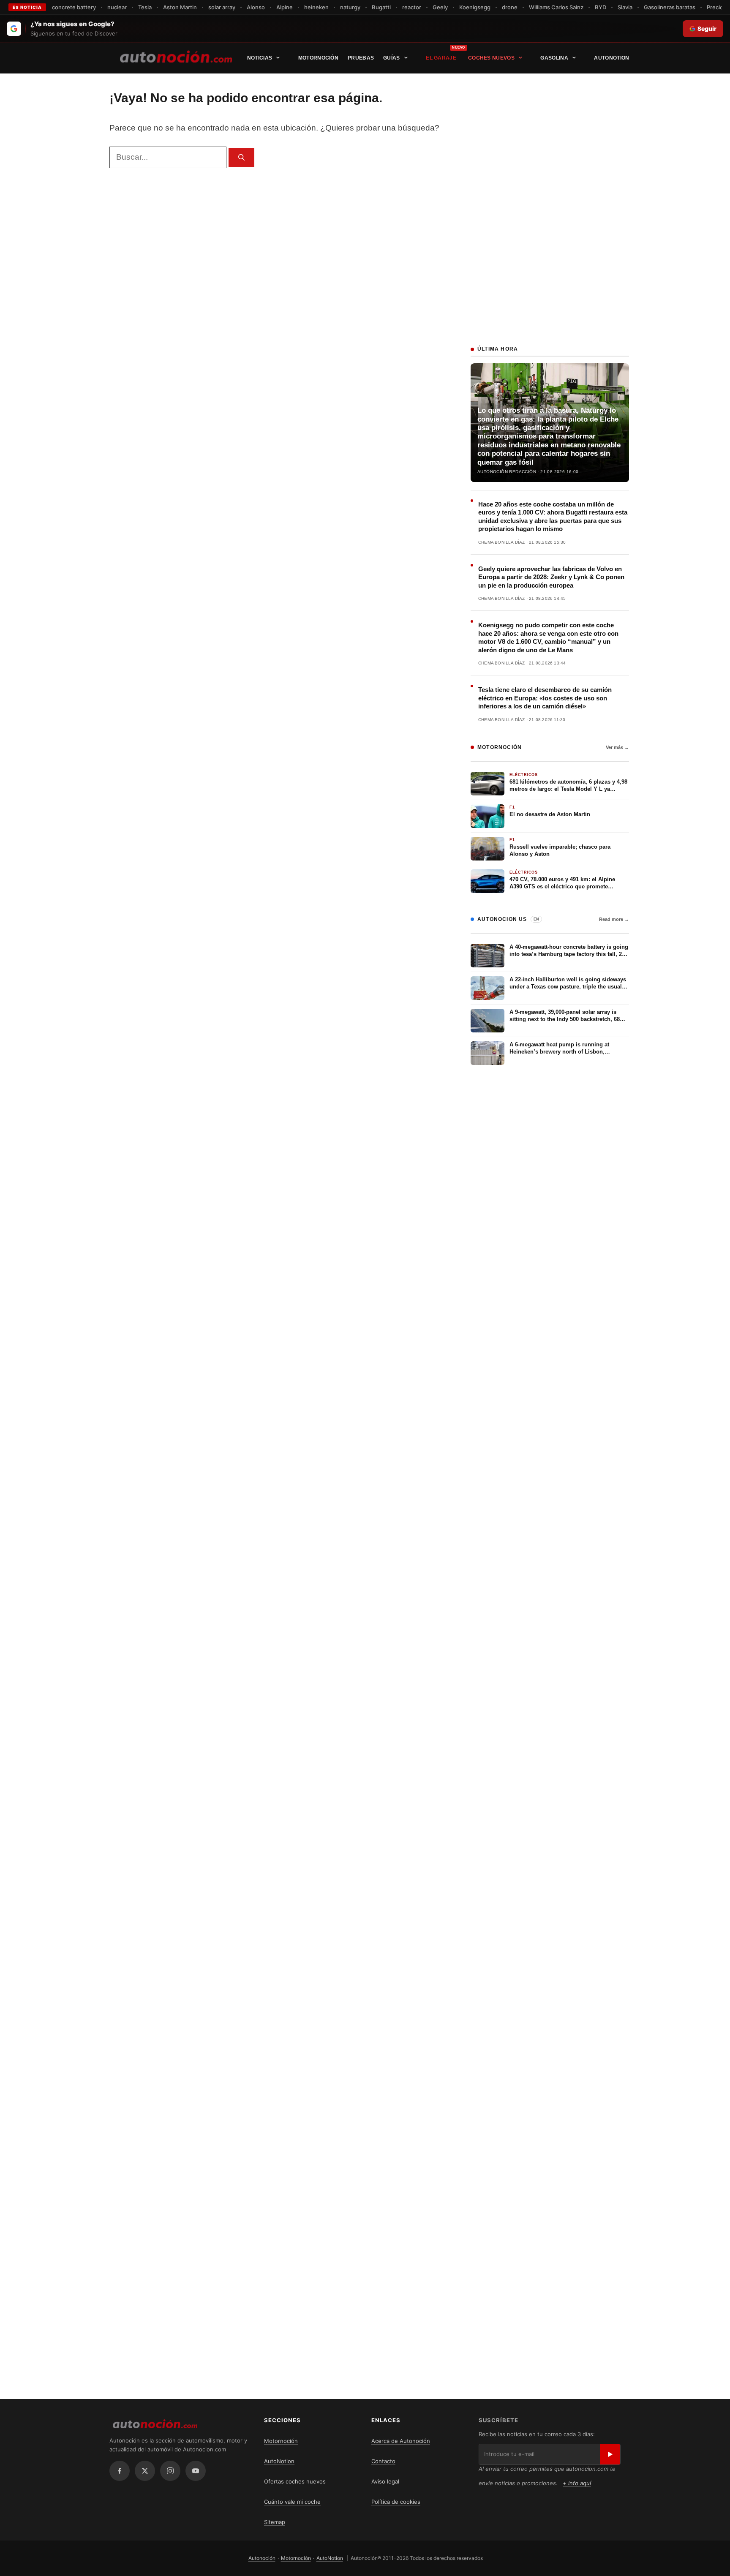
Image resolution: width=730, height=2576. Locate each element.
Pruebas (361, 58)
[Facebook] (120, 2471)
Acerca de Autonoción (401, 2441)
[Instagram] (170, 2471)
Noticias (260, 58)
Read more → (614, 919)
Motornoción (318, 58)
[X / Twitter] (145, 2471)
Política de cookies (396, 2502)
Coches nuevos (491, 58)
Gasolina (554, 58)
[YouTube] (196, 2471)
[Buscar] (241, 158)
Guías (392, 58)
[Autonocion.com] (176, 56)
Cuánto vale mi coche (292, 2502)
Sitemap (275, 2522)
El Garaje (441, 58)
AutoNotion (612, 58)
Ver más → (617, 747)
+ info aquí (577, 2483)
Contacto (383, 2461)
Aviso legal (385, 2481)
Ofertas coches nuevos (295, 2481)
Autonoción (262, 2558)
